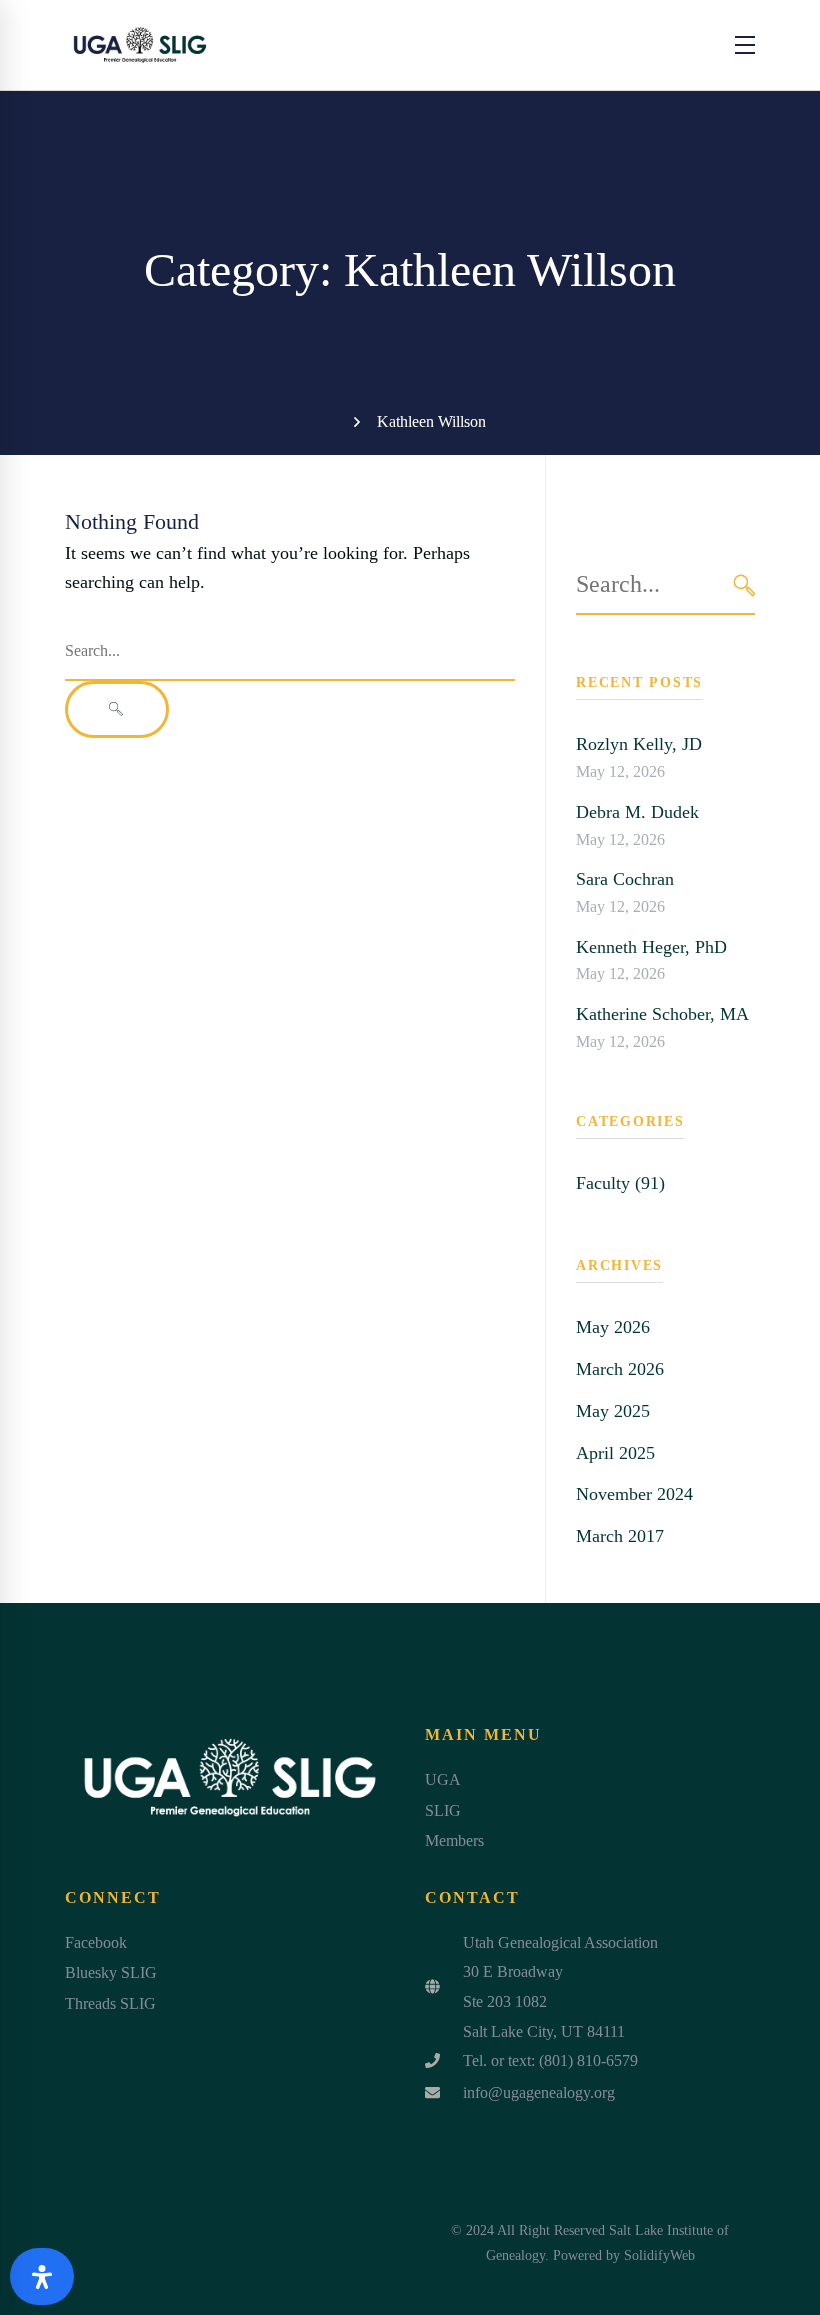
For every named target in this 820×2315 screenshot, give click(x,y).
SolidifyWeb (659, 2255)
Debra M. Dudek (637, 812)
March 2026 (620, 1369)
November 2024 (634, 1494)
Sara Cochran (625, 879)
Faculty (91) (620, 1183)
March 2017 (620, 1536)
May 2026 (613, 1327)
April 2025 (615, 1453)
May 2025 (613, 1411)
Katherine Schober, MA (662, 1014)
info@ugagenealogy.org (539, 2092)
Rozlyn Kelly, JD (639, 744)
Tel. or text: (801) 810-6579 (550, 2060)
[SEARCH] (744, 585)
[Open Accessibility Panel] (42, 2276)
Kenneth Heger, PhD (651, 947)
